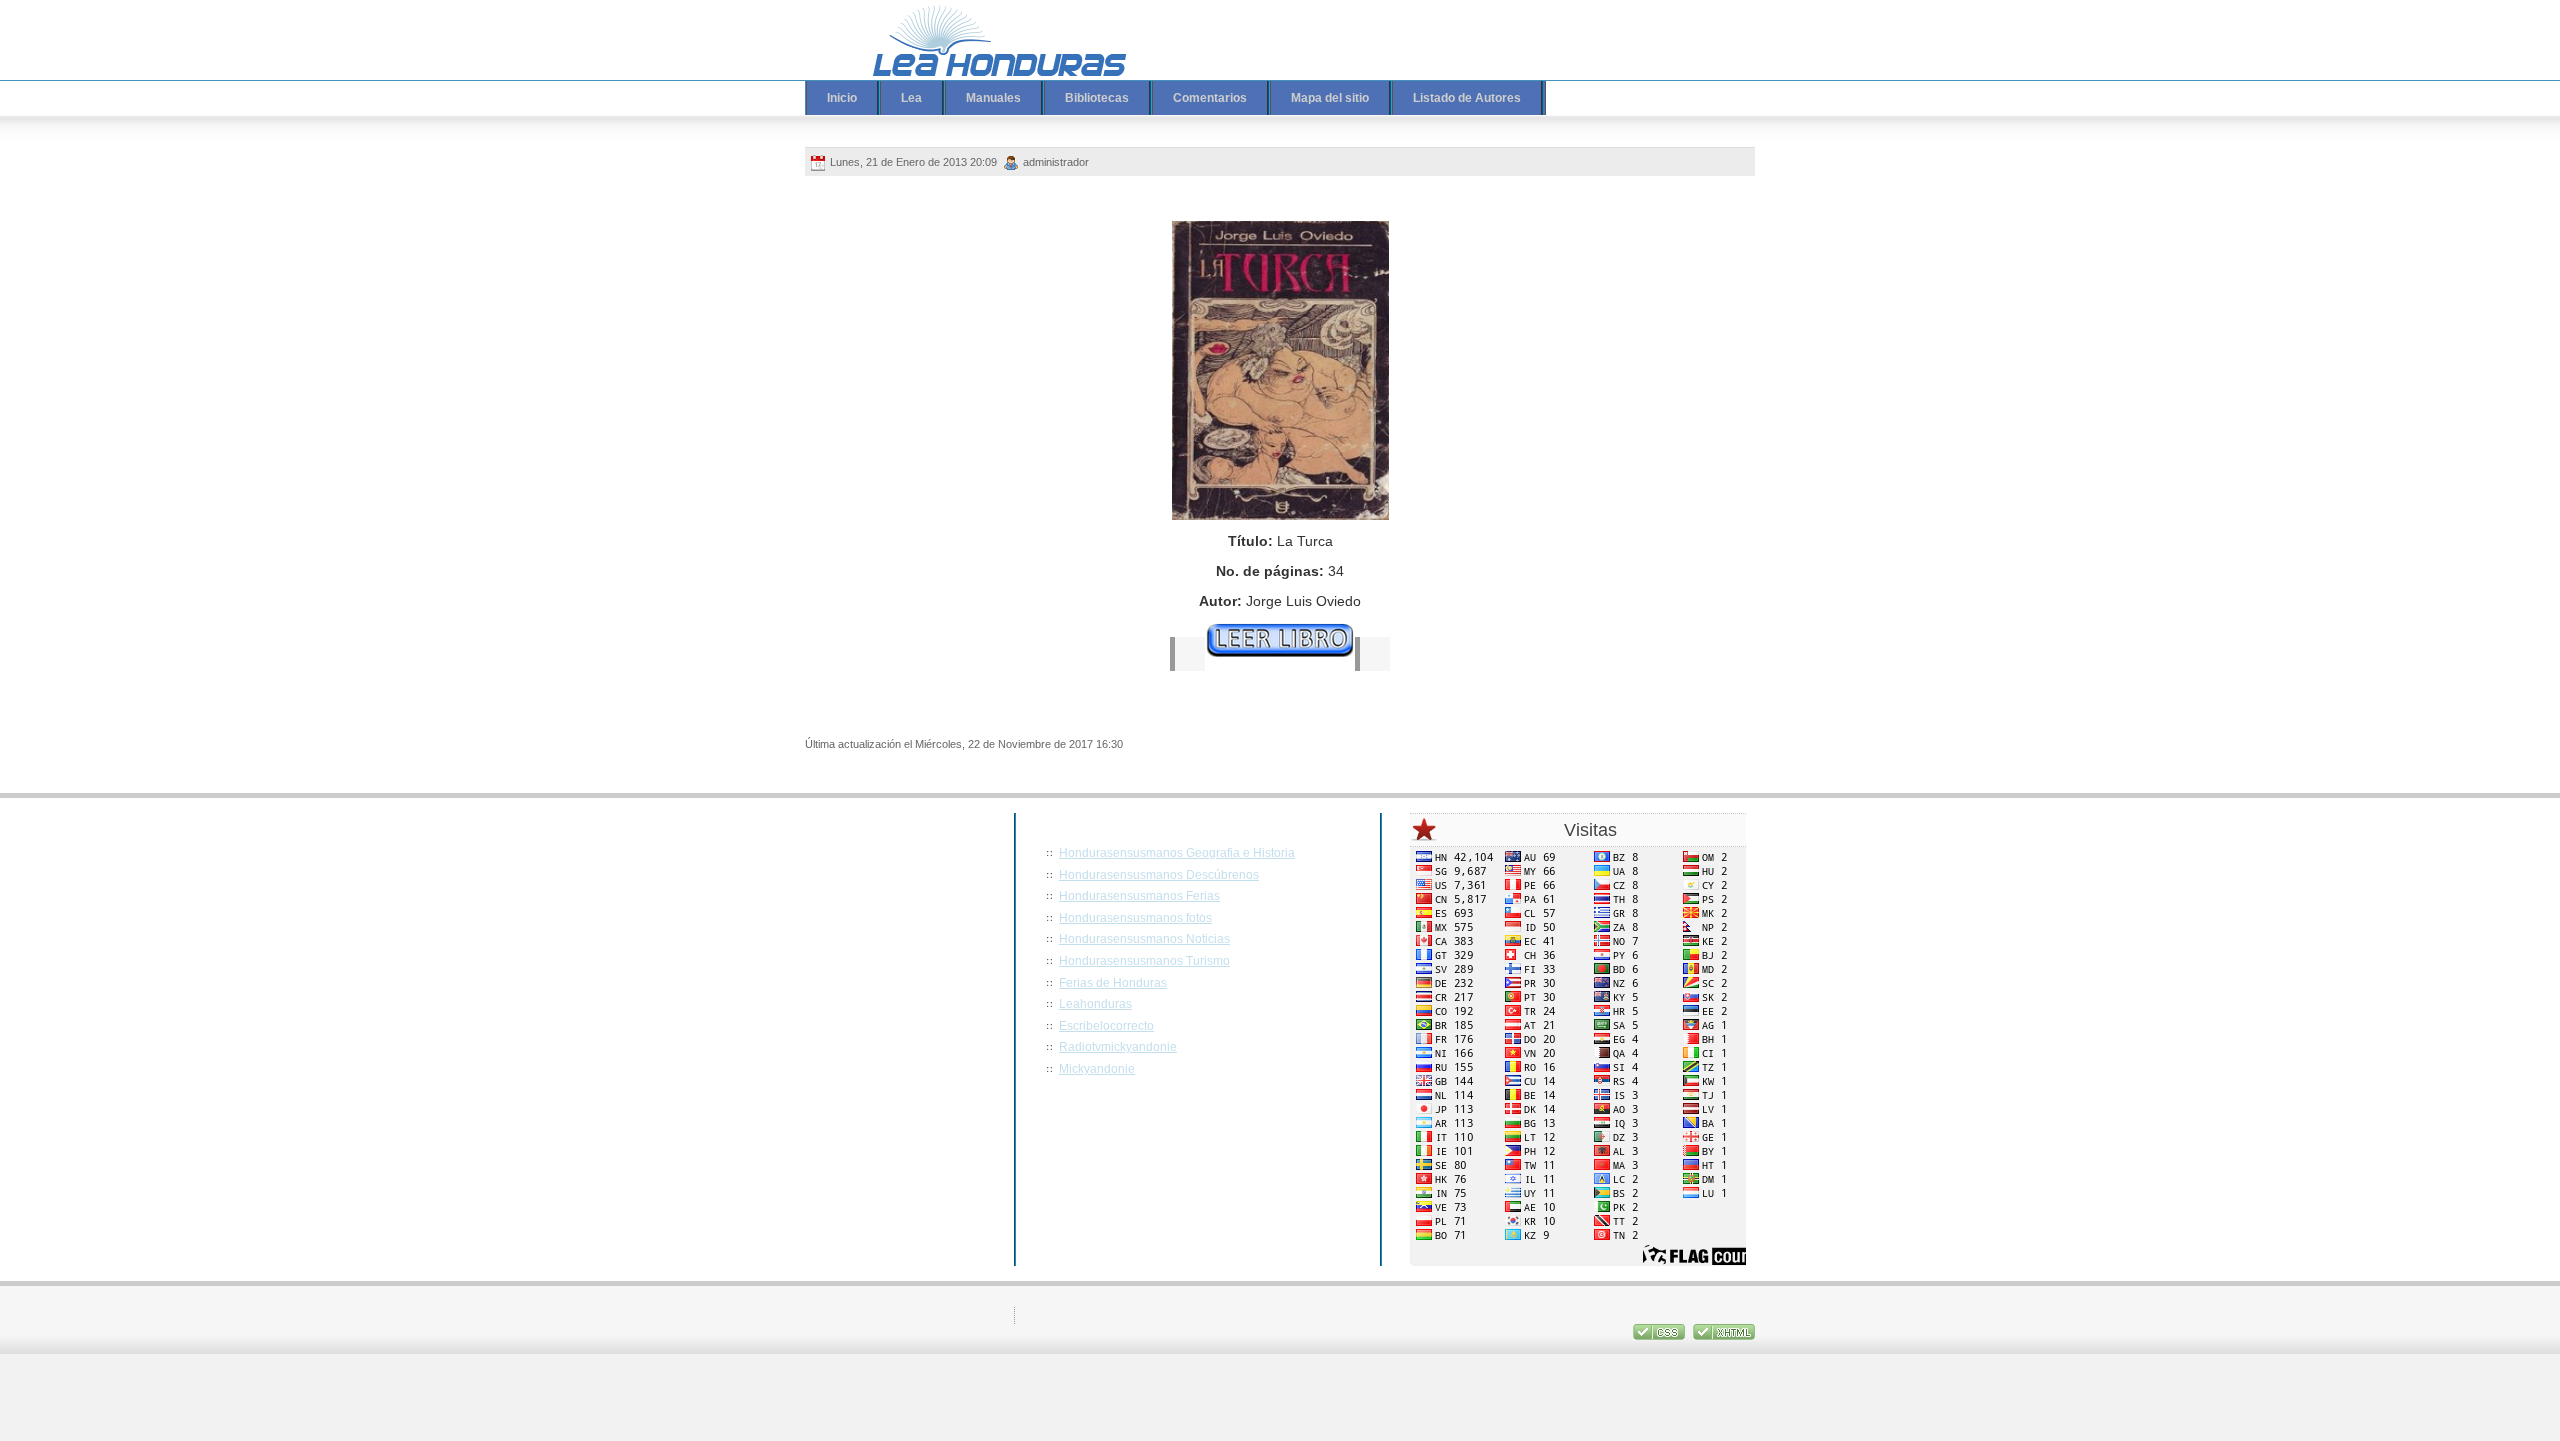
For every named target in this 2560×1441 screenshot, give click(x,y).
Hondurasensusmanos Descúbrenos (1159, 875)
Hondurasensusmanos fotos (1135, 918)
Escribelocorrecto (1106, 1026)
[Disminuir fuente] (1677, 27)
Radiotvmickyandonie (1118, 1047)
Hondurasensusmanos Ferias (1139, 896)
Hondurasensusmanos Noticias (1144, 939)
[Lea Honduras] (985, 40)
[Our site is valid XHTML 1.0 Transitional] (1724, 1336)
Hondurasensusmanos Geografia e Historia (1177, 853)
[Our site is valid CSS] (1660, 1336)
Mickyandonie (1097, 1069)
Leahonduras (1095, 1004)
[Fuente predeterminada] (1658, 27)
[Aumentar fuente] (1639, 27)
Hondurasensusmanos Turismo (1144, 961)
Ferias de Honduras (1113, 983)
